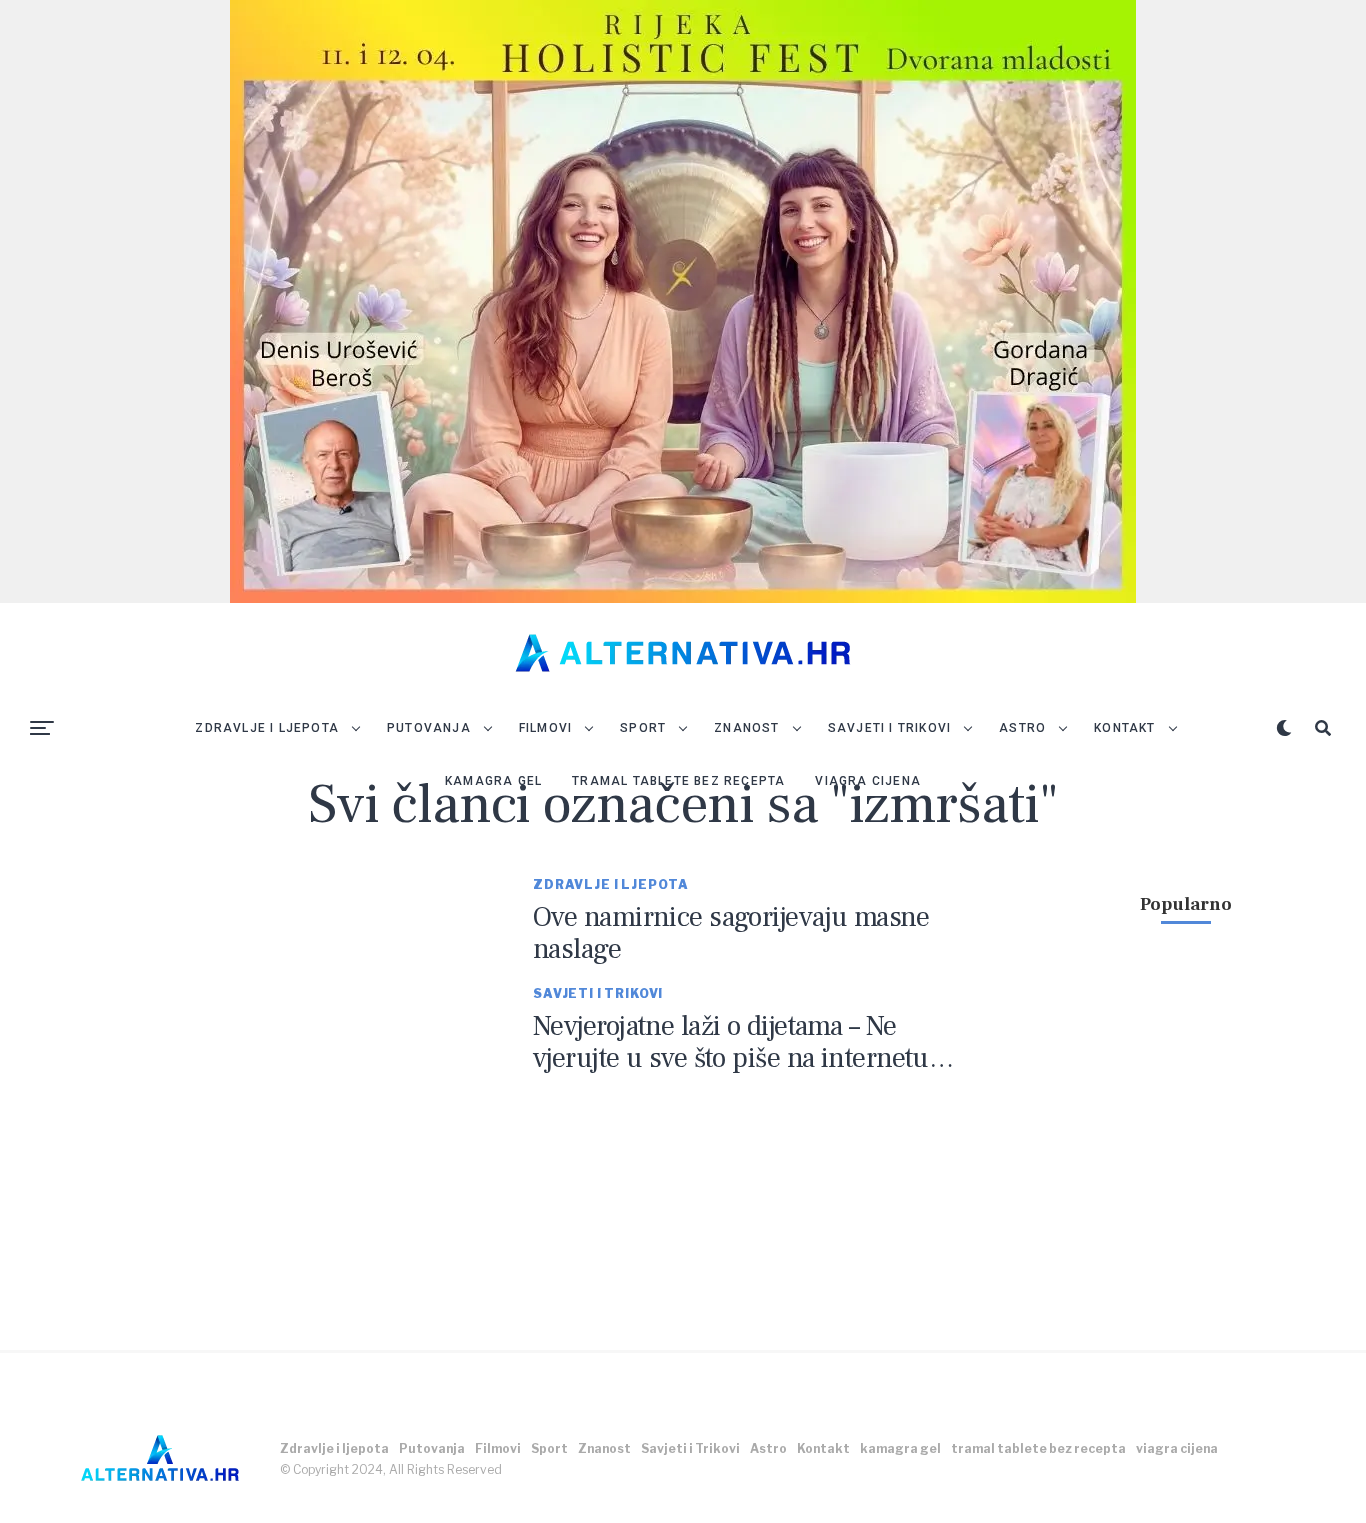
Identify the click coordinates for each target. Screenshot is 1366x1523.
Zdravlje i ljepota (267, 728)
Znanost (746, 728)
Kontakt (1124, 728)
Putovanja (429, 728)
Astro (1022, 728)
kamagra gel (493, 781)
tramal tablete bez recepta (678, 781)
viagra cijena (868, 781)
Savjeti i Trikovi (889, 728)
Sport (643, 728)
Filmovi (545, 728)
